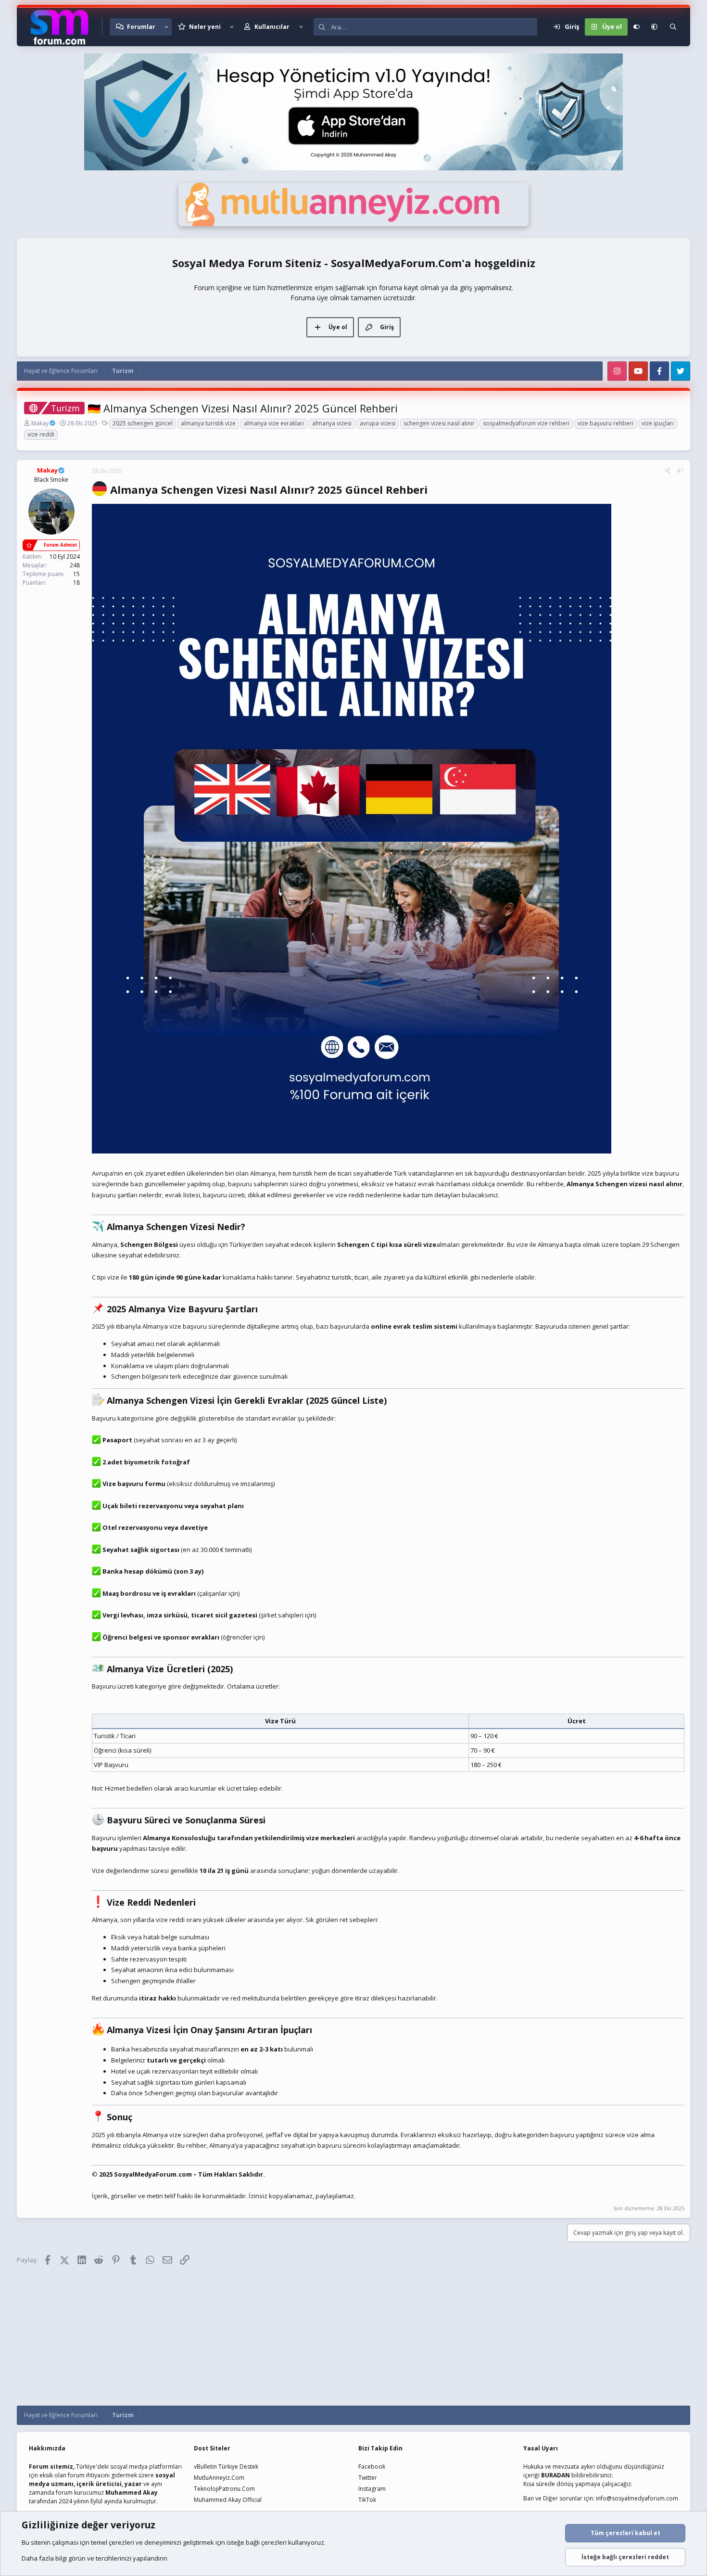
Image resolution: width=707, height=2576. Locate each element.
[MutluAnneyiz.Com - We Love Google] (353, 224)
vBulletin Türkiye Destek (226, 2467)
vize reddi (41, 434)
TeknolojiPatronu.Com (224, 2489)
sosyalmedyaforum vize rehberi (526, 423)
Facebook (372, 2467)
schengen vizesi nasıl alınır (439, 423)
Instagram (372, 2489)
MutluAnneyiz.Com (219, 2478)
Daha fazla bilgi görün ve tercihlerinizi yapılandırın (95, 2558)
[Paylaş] (668, 471)
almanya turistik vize (208, 423)
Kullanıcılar (272, 27)
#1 (681, 471)
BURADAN (555, 2475)
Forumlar (141, 27)
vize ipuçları (658, 423)
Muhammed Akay (132, 2493)
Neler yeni (205, 27)
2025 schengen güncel (143, 423)
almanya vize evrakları (274, 423)
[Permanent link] (433, 491)
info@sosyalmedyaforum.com (637, 2498)
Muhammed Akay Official (228, 2500)
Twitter (368, 2478)
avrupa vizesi (378, 423)
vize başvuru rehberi (606, 423)
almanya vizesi (332, 423)
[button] (166, 27)
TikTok (367, 2500)
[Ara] (673, 27)
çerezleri (121, 2542)
